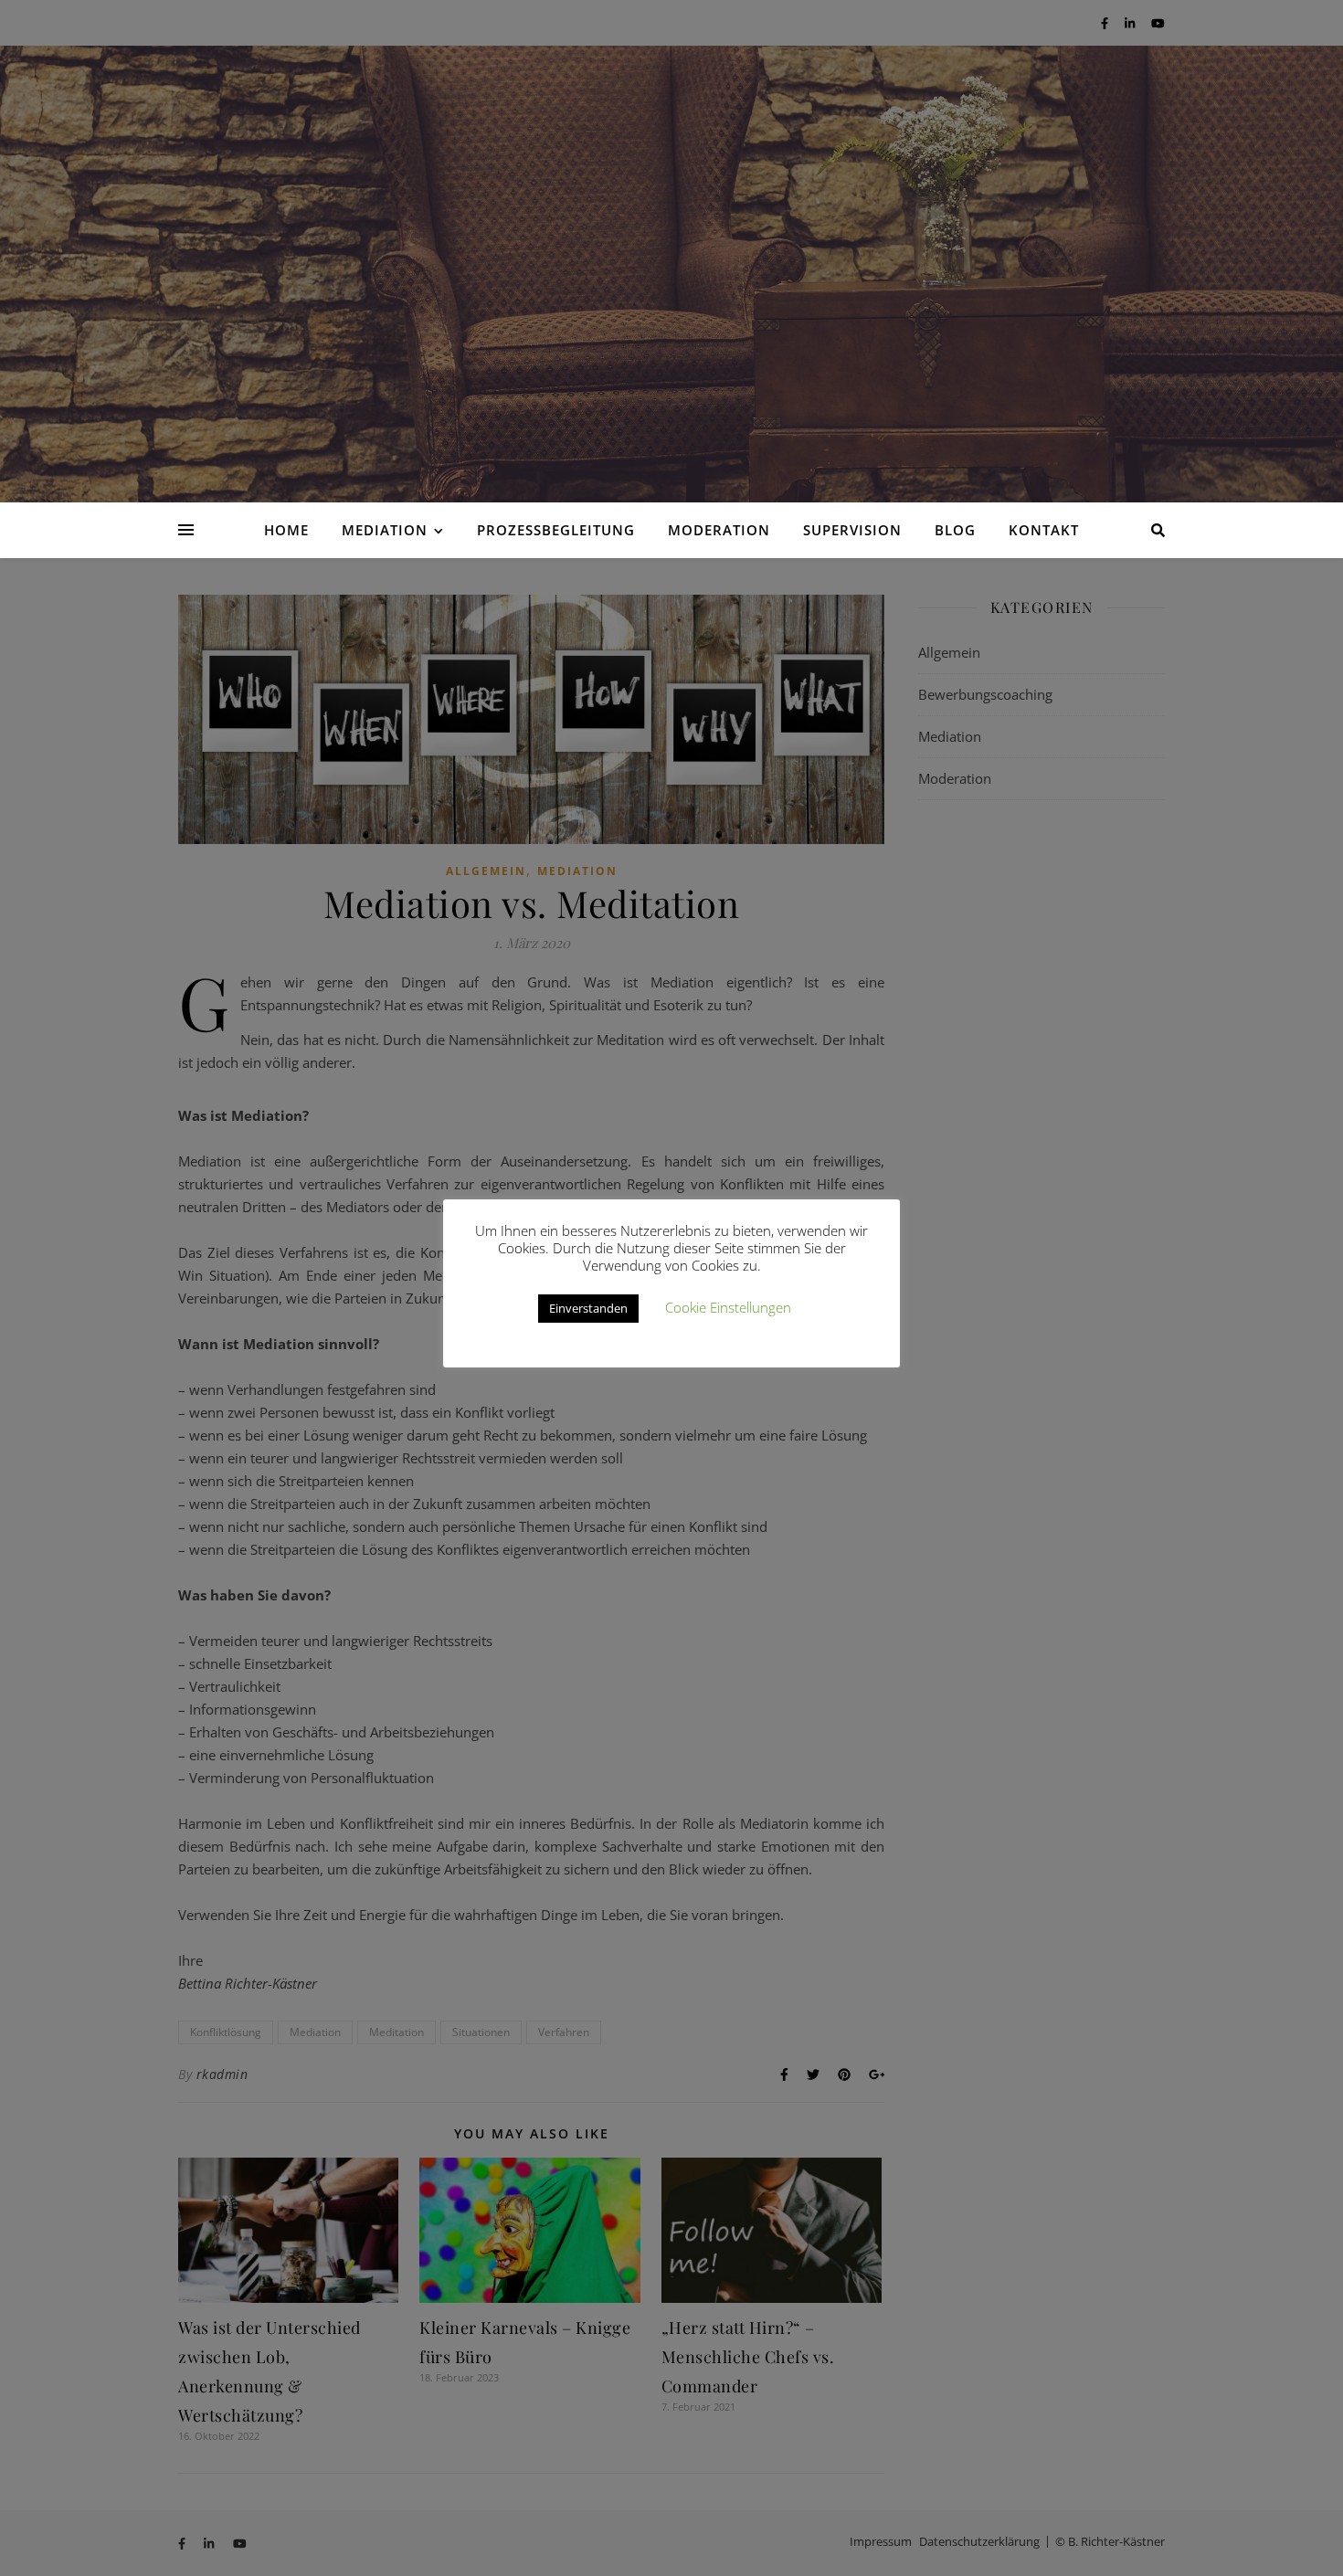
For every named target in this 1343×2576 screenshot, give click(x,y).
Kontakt (1044, 530)
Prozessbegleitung (556, 530)
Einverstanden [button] (588, 1308)
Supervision (852, 530)
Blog (955, 530)
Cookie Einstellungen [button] (728, 1307)
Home (286, 530)
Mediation (385, 530)
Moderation (719, 530)
